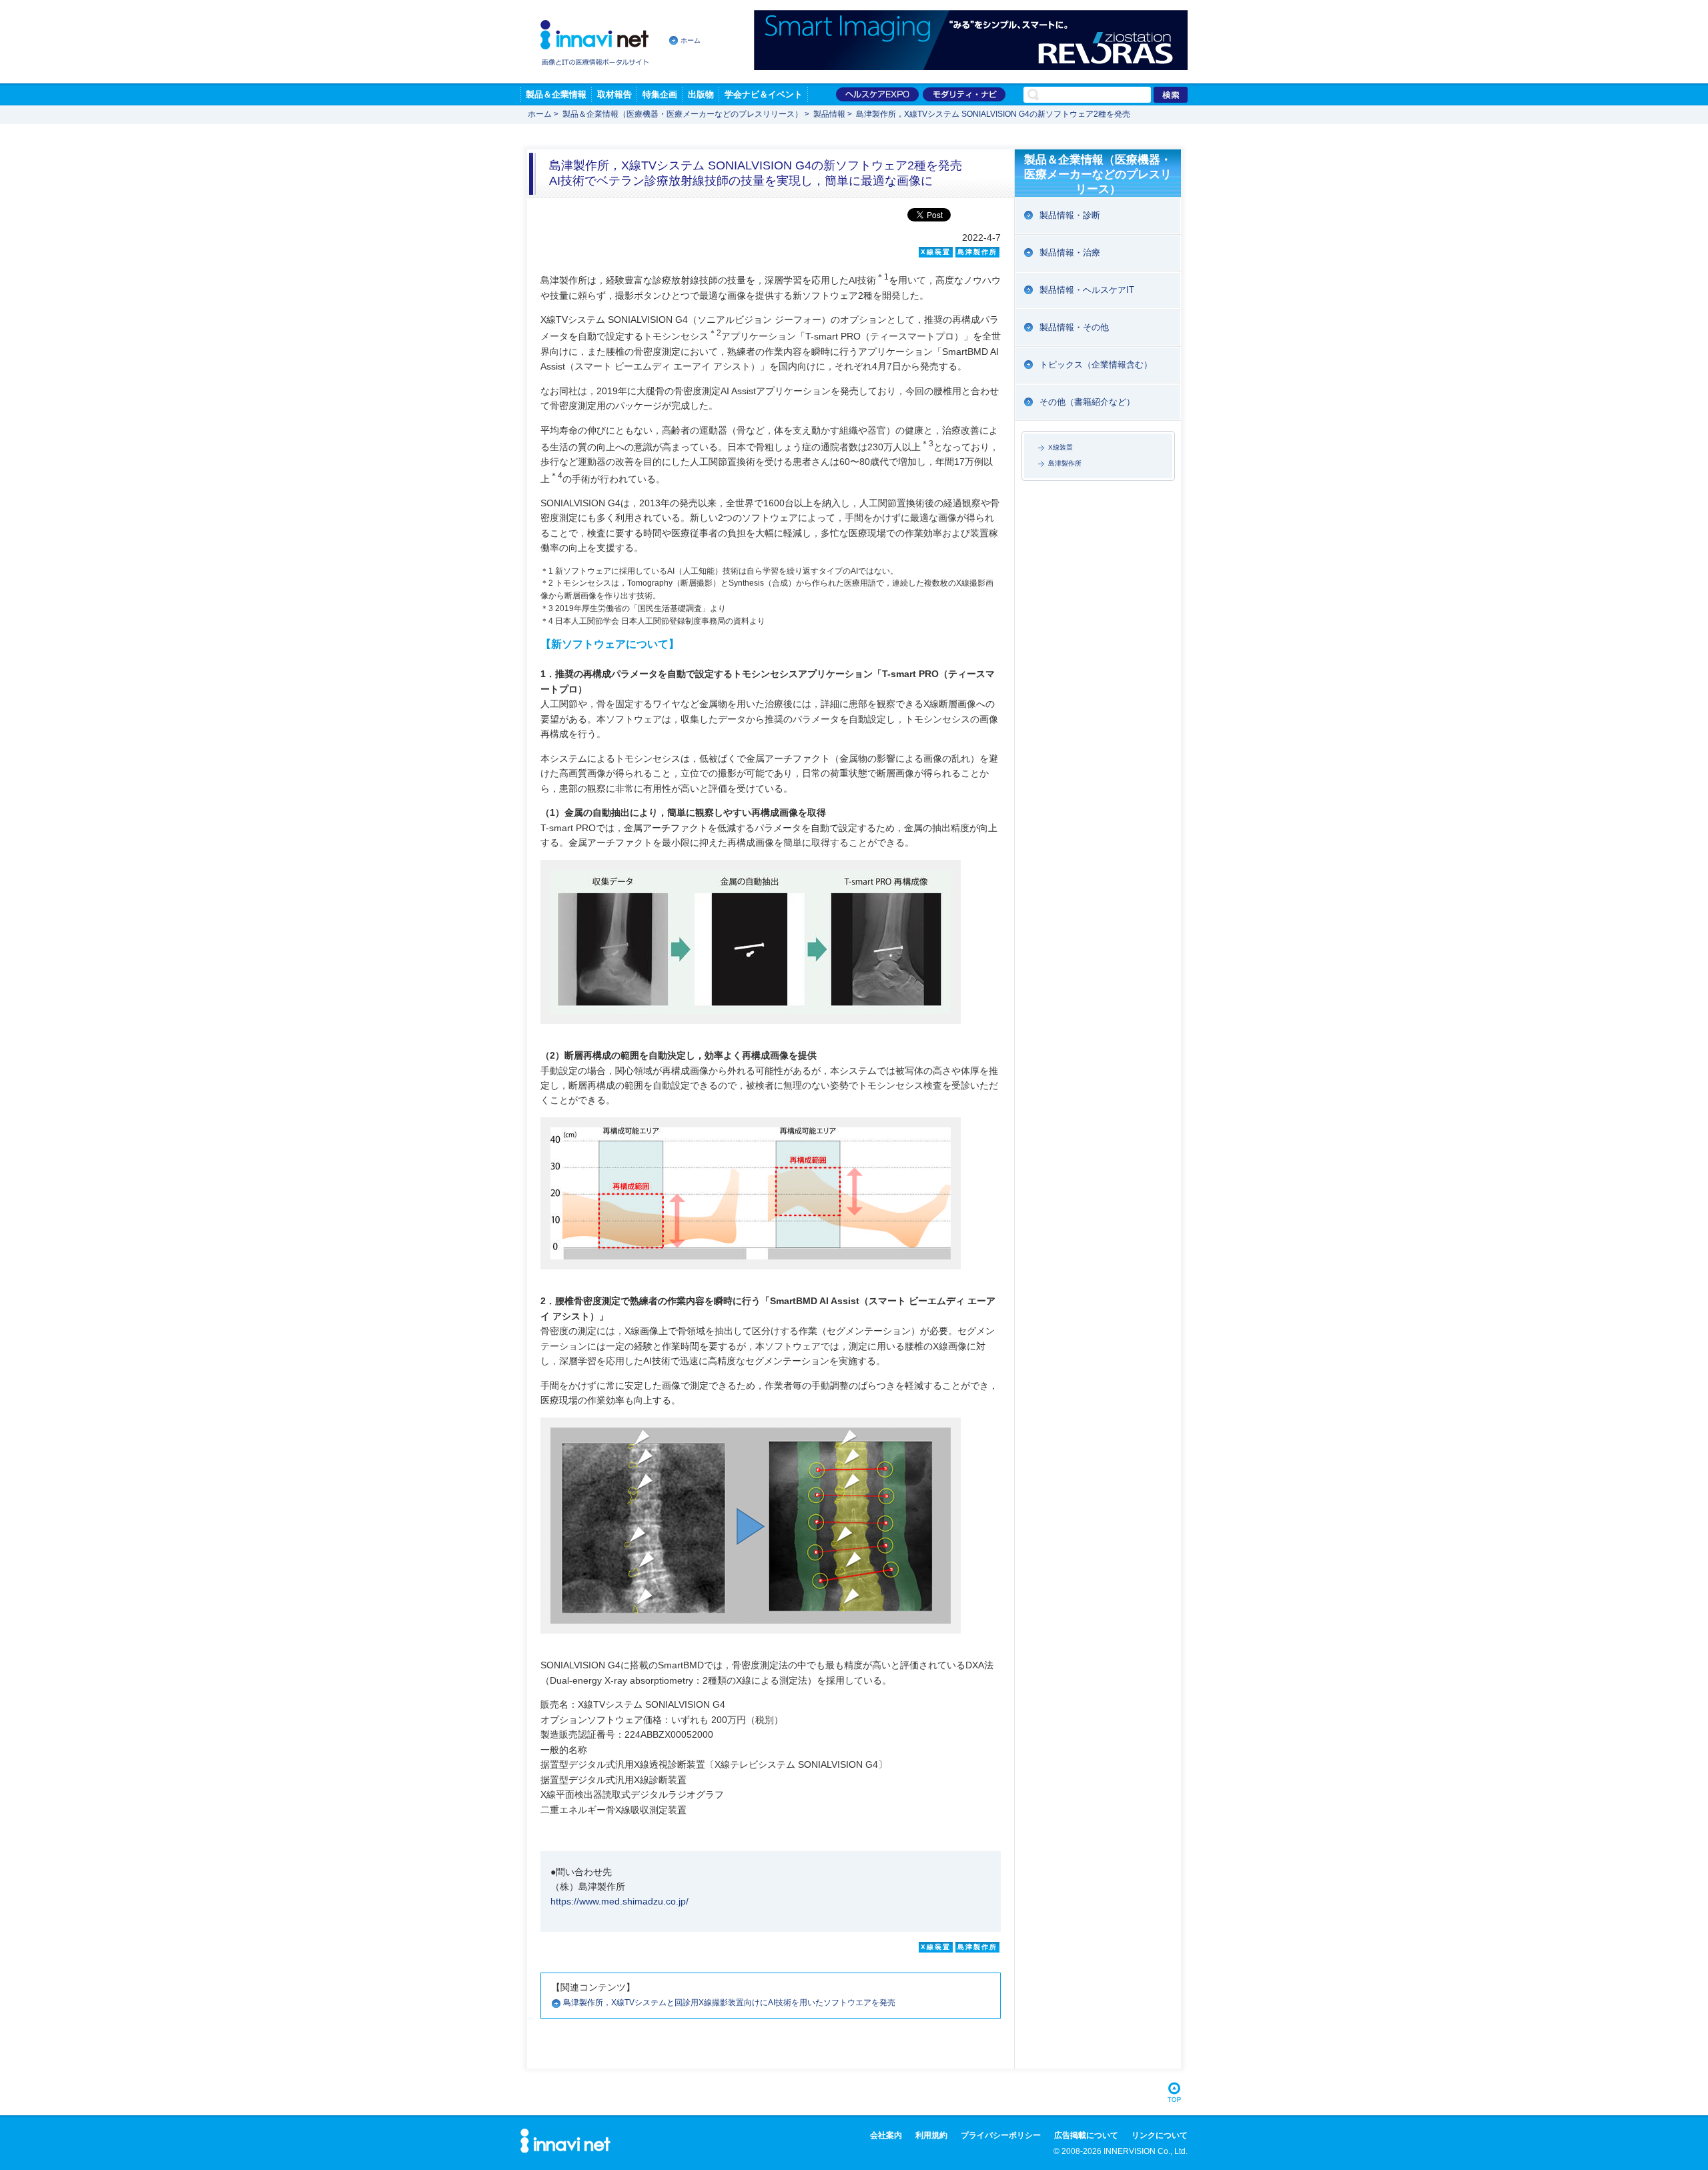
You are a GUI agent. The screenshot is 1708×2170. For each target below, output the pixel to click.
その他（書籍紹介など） (1087, 402)
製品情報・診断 (1070, 215)
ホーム (691, 40)
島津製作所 (1065, 463)
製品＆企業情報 (556, 94)
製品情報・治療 (1070, 252)
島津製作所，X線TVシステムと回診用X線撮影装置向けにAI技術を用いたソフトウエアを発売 (729, 2003)
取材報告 (614, 94)
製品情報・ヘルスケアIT (1087, 290)
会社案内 (886, 2135)
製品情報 (829, 114)
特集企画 (660, 94)
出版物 (701, 94)
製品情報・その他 (1074, 327)
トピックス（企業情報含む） (1096, 365)
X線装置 (1060, 447)
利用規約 (931, 2135)
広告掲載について (1086, 2135)
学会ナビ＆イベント (764, 94)
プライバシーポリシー (1001, 2135)
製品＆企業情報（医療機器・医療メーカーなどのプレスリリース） (683, 114)
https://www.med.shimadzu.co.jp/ (619, 1901)
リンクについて (1160, 2135)
